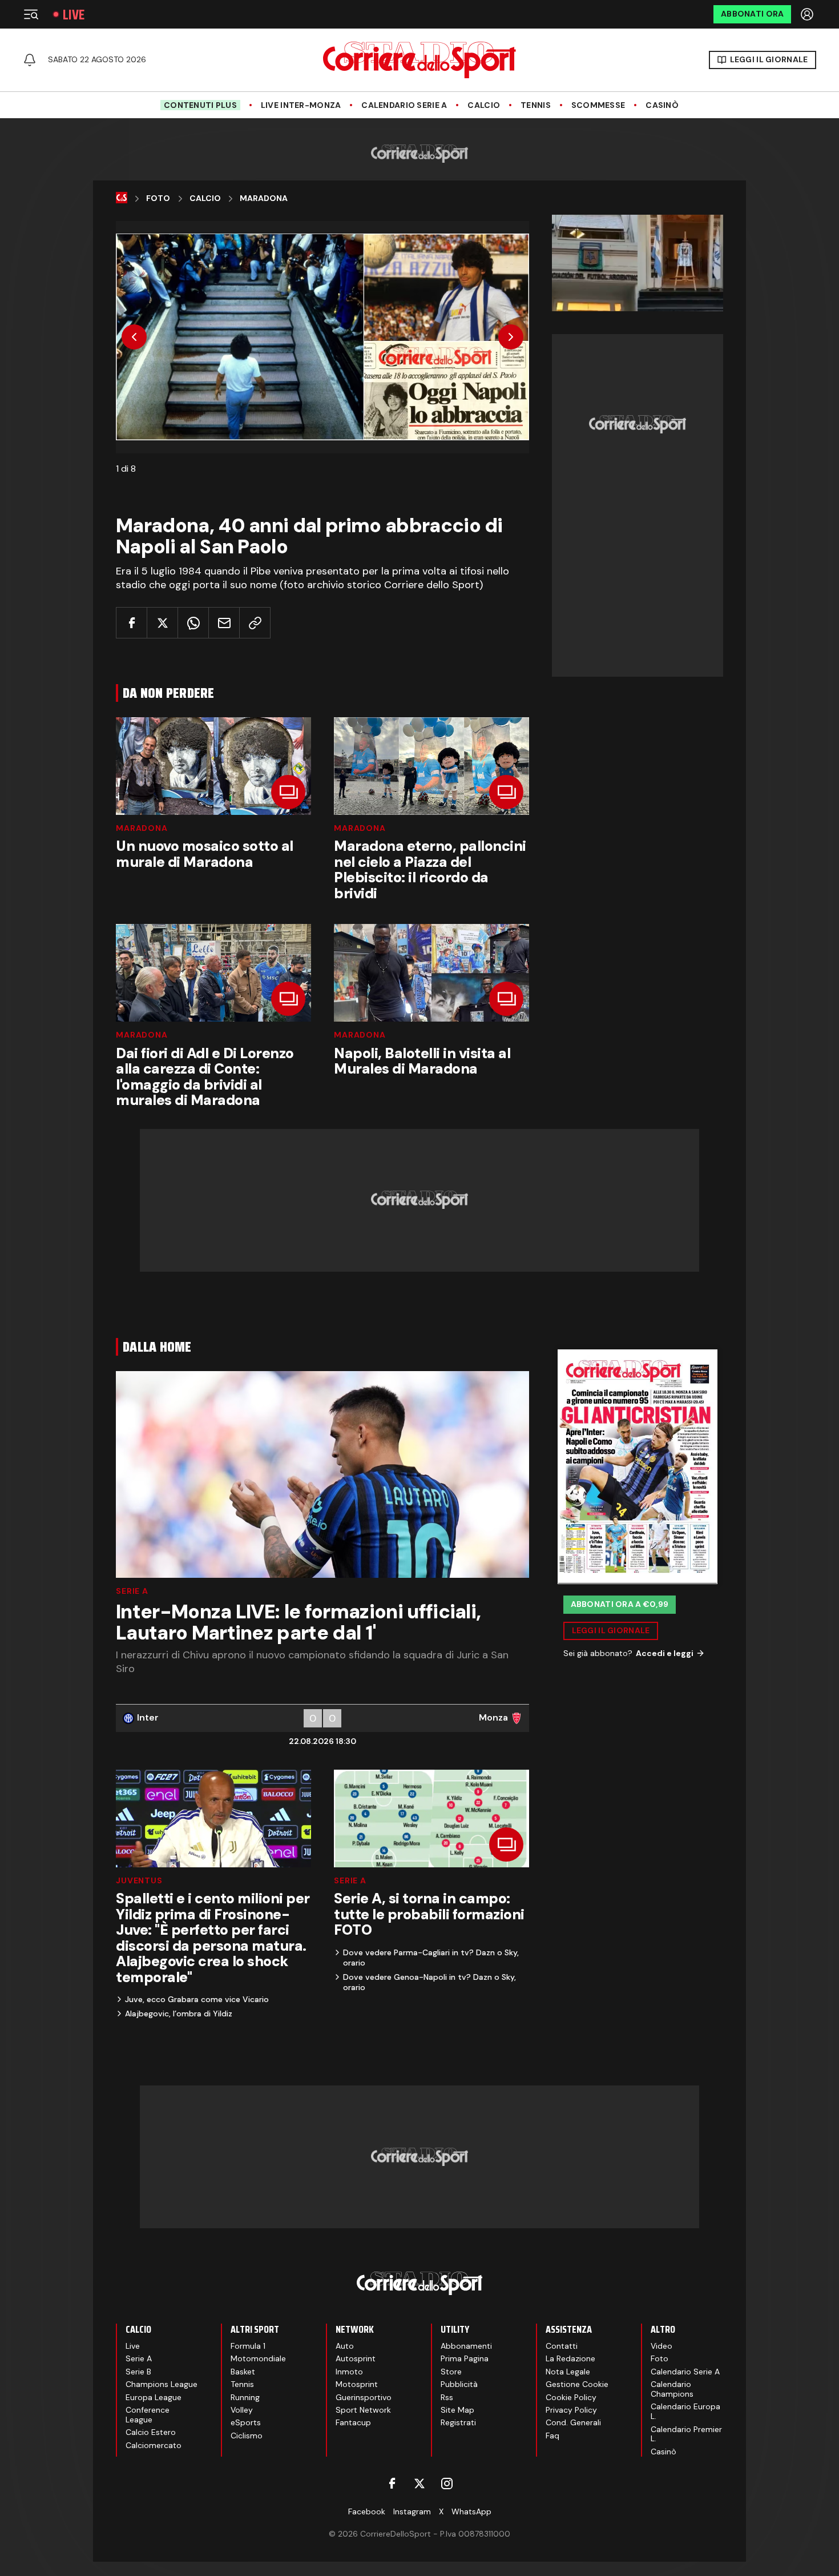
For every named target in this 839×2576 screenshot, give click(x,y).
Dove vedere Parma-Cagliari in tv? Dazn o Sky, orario (431, 1958)
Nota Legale (568, 2372)
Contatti (562, 2346)
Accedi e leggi (665, 1653)
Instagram (412, 2511)
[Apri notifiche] (30, 60)
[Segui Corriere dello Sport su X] (419, 2483)
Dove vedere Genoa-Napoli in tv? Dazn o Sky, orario (429, 1982)
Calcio (484, 105)
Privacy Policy (571, 2410)
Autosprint (356, 2358)
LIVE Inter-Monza (301, 105)
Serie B (138, 2372)
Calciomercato (154, 2445)
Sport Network (363, 2410)
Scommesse (598, 105)
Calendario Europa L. (685, 2411)
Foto (158, 198)
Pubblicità (459, 2384)
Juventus (139, 1880)
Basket (243, 2372)
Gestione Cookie (577, 2384)
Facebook (367, 2511)
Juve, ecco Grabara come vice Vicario (197, 1999)
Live (74, 15)
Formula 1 (248, 2346)
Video (661, 2346)
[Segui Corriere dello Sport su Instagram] (447, 2483)
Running (245, 2397)
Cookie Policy (571, 2397)
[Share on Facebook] (132, 623)
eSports (246, 2422)
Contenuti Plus (200, 105)
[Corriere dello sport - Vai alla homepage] (419, 60)
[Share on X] (162, 623)
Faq (552, 2436)
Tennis (536, 105)
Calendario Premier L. (686, 2434)
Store (451, 2372)
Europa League (154, 2397)
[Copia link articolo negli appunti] (255, 623)
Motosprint (357, 2384)
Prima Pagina (465, 2358)
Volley (242, 2410)
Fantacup (353, 2422)
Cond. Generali (573, 2422)
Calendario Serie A (404, 105)
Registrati (458, 2422)
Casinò (662, 105)
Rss (447, 2397)
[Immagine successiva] (511, 337)
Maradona (264, 198)
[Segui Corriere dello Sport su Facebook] (392, 2483)
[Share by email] (224, 623)
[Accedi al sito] (808, 14)
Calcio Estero (151, 2432)
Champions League (162, 2384)
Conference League (148, 2415)
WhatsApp (471, 2511)
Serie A (132, 1591)
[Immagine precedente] (134, 337)
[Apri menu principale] (31, 14)
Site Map (457, 2410)
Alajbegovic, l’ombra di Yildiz (179, 2014)
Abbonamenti (466, 2346)
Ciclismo (247, 2436)
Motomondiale (258, 2358)
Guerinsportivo (364, 2397)
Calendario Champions (672, 2389)
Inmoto (349, 2372)
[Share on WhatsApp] (193, 623)
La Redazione (570, 2358)
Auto (345, 2346)
